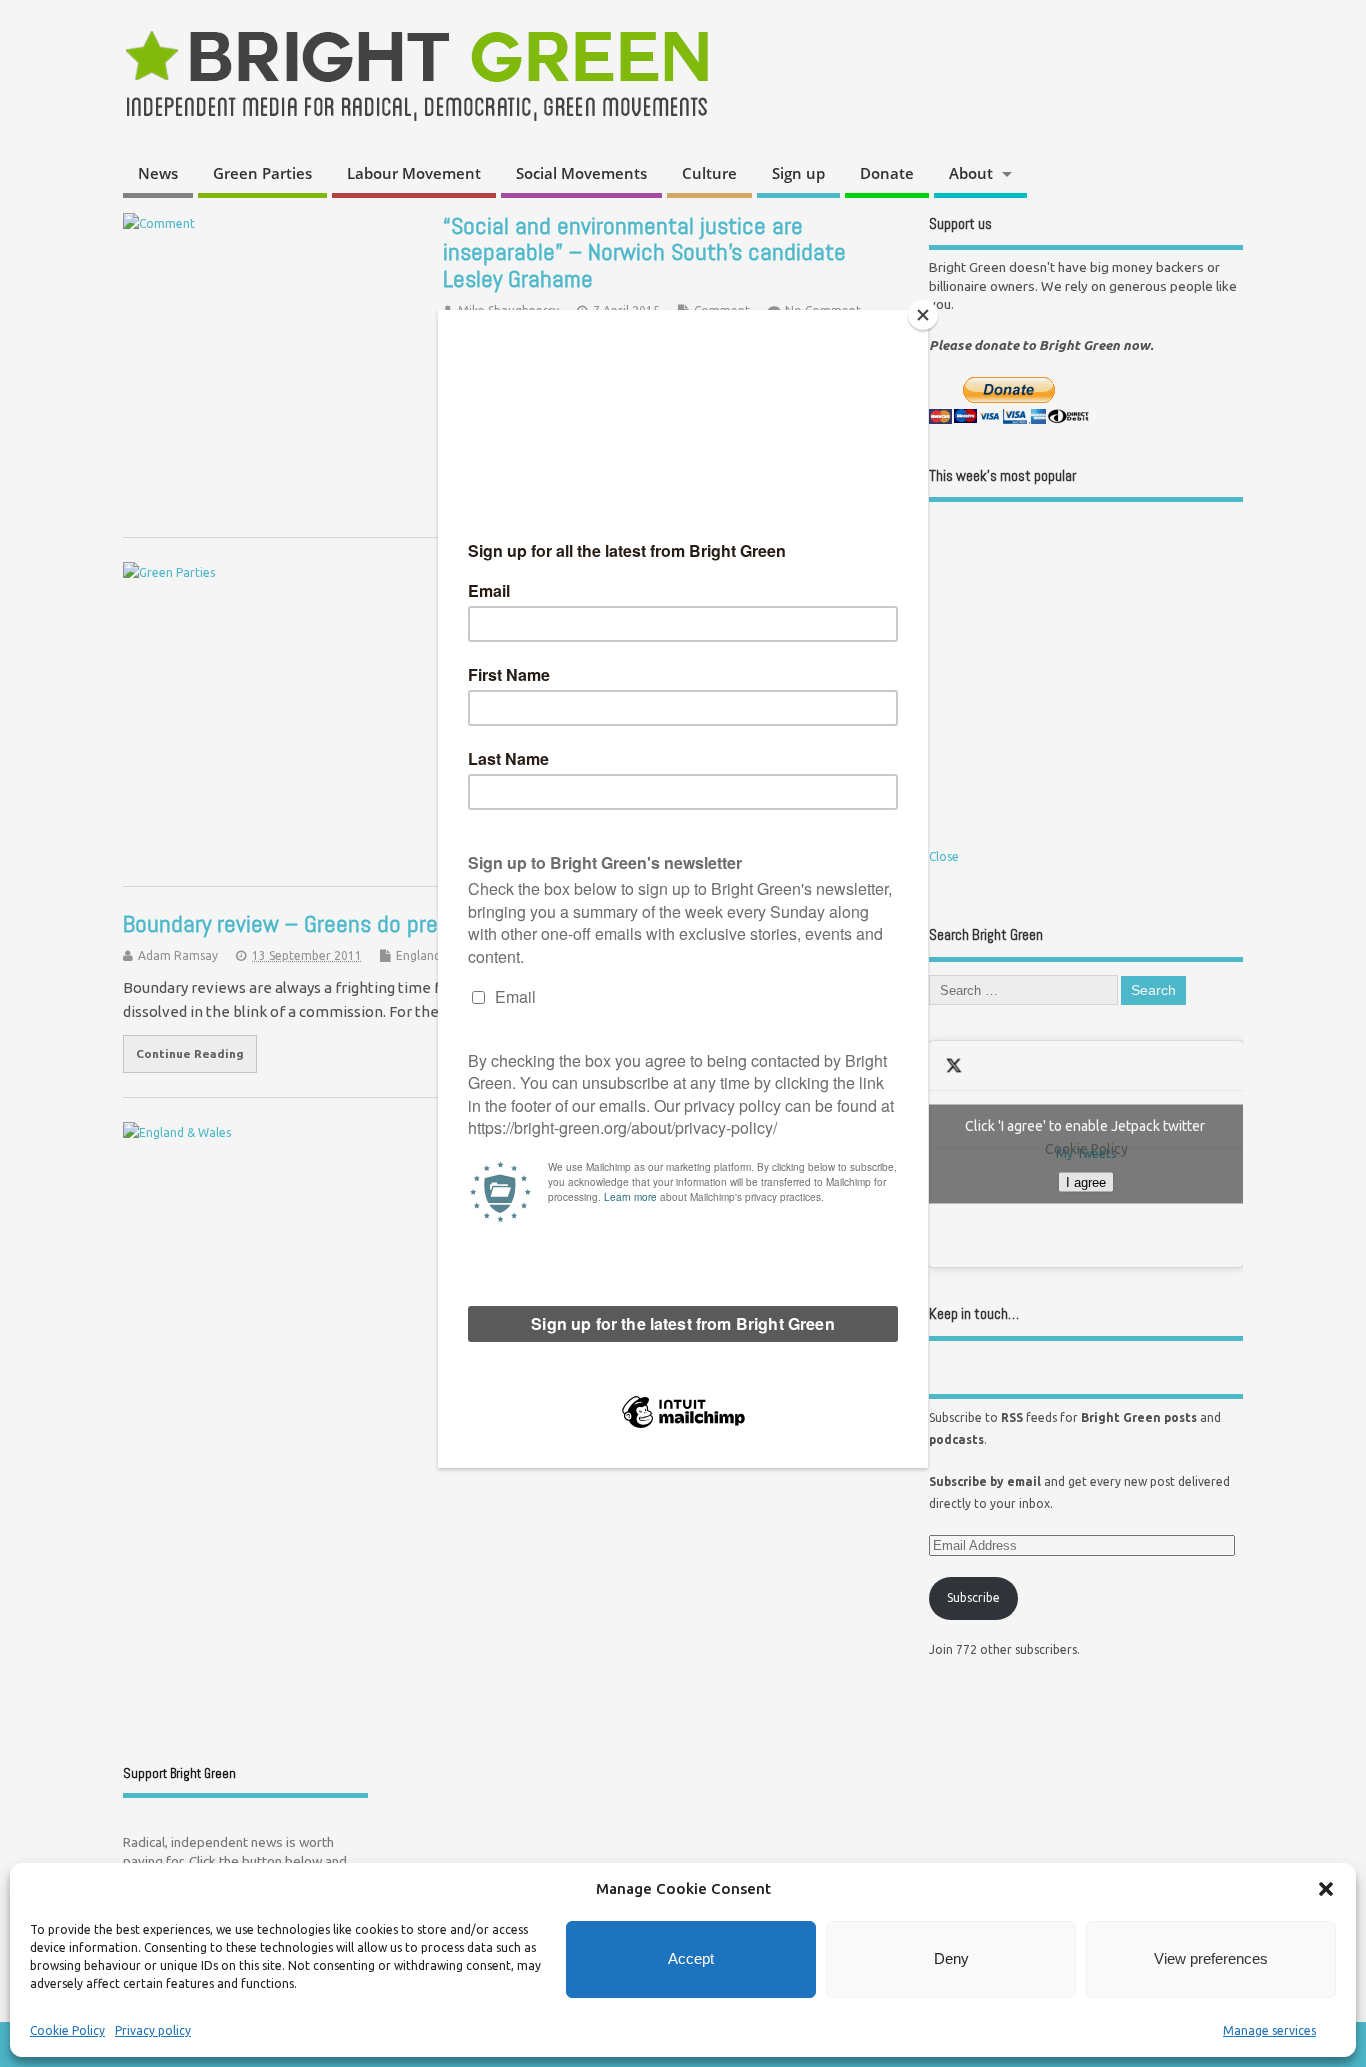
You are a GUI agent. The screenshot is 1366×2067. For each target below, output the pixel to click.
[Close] (923, 315)
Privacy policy (153, 2030)
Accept (691, 1958)
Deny (951, 1958)
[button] (1326, 1889)
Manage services (1269, 2030)
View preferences (1211, 1958)
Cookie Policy (67, 2030)
